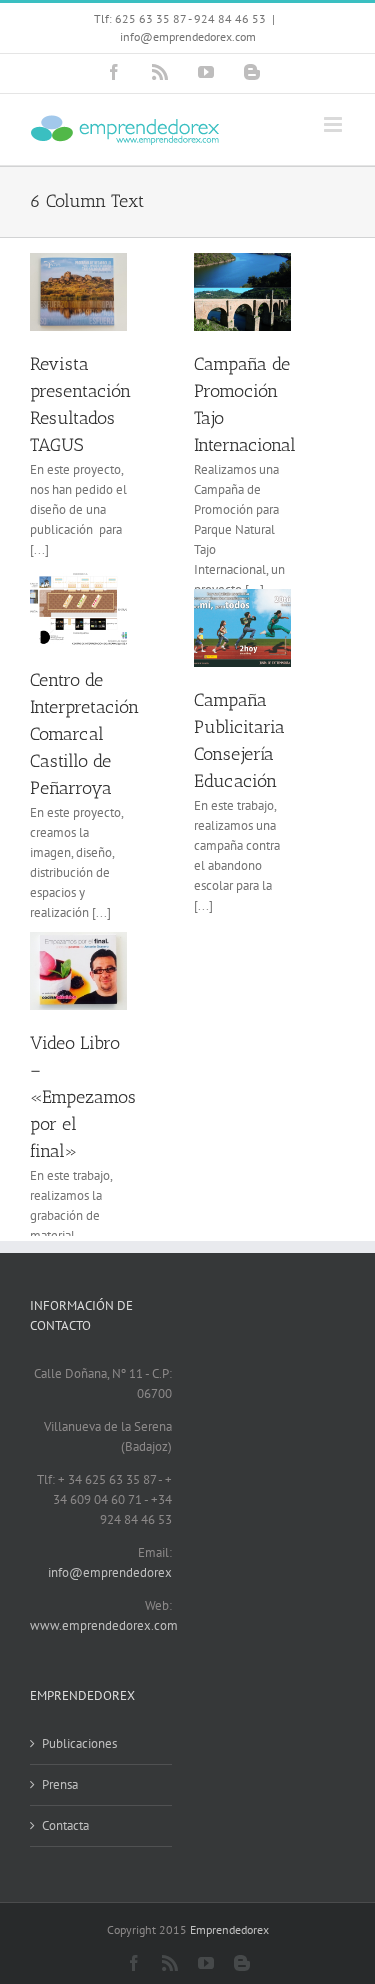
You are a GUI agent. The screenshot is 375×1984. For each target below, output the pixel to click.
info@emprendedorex (110, 1572)
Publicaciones (79, 1743)
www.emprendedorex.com (104, 1625)
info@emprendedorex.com (188, 36)
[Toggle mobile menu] (334, 124)
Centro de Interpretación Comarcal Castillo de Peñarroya (84, 734)
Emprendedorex (229, 1929)
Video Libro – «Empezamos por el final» (83, 1097)
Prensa (60, 1784)
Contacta (65, 1825)
